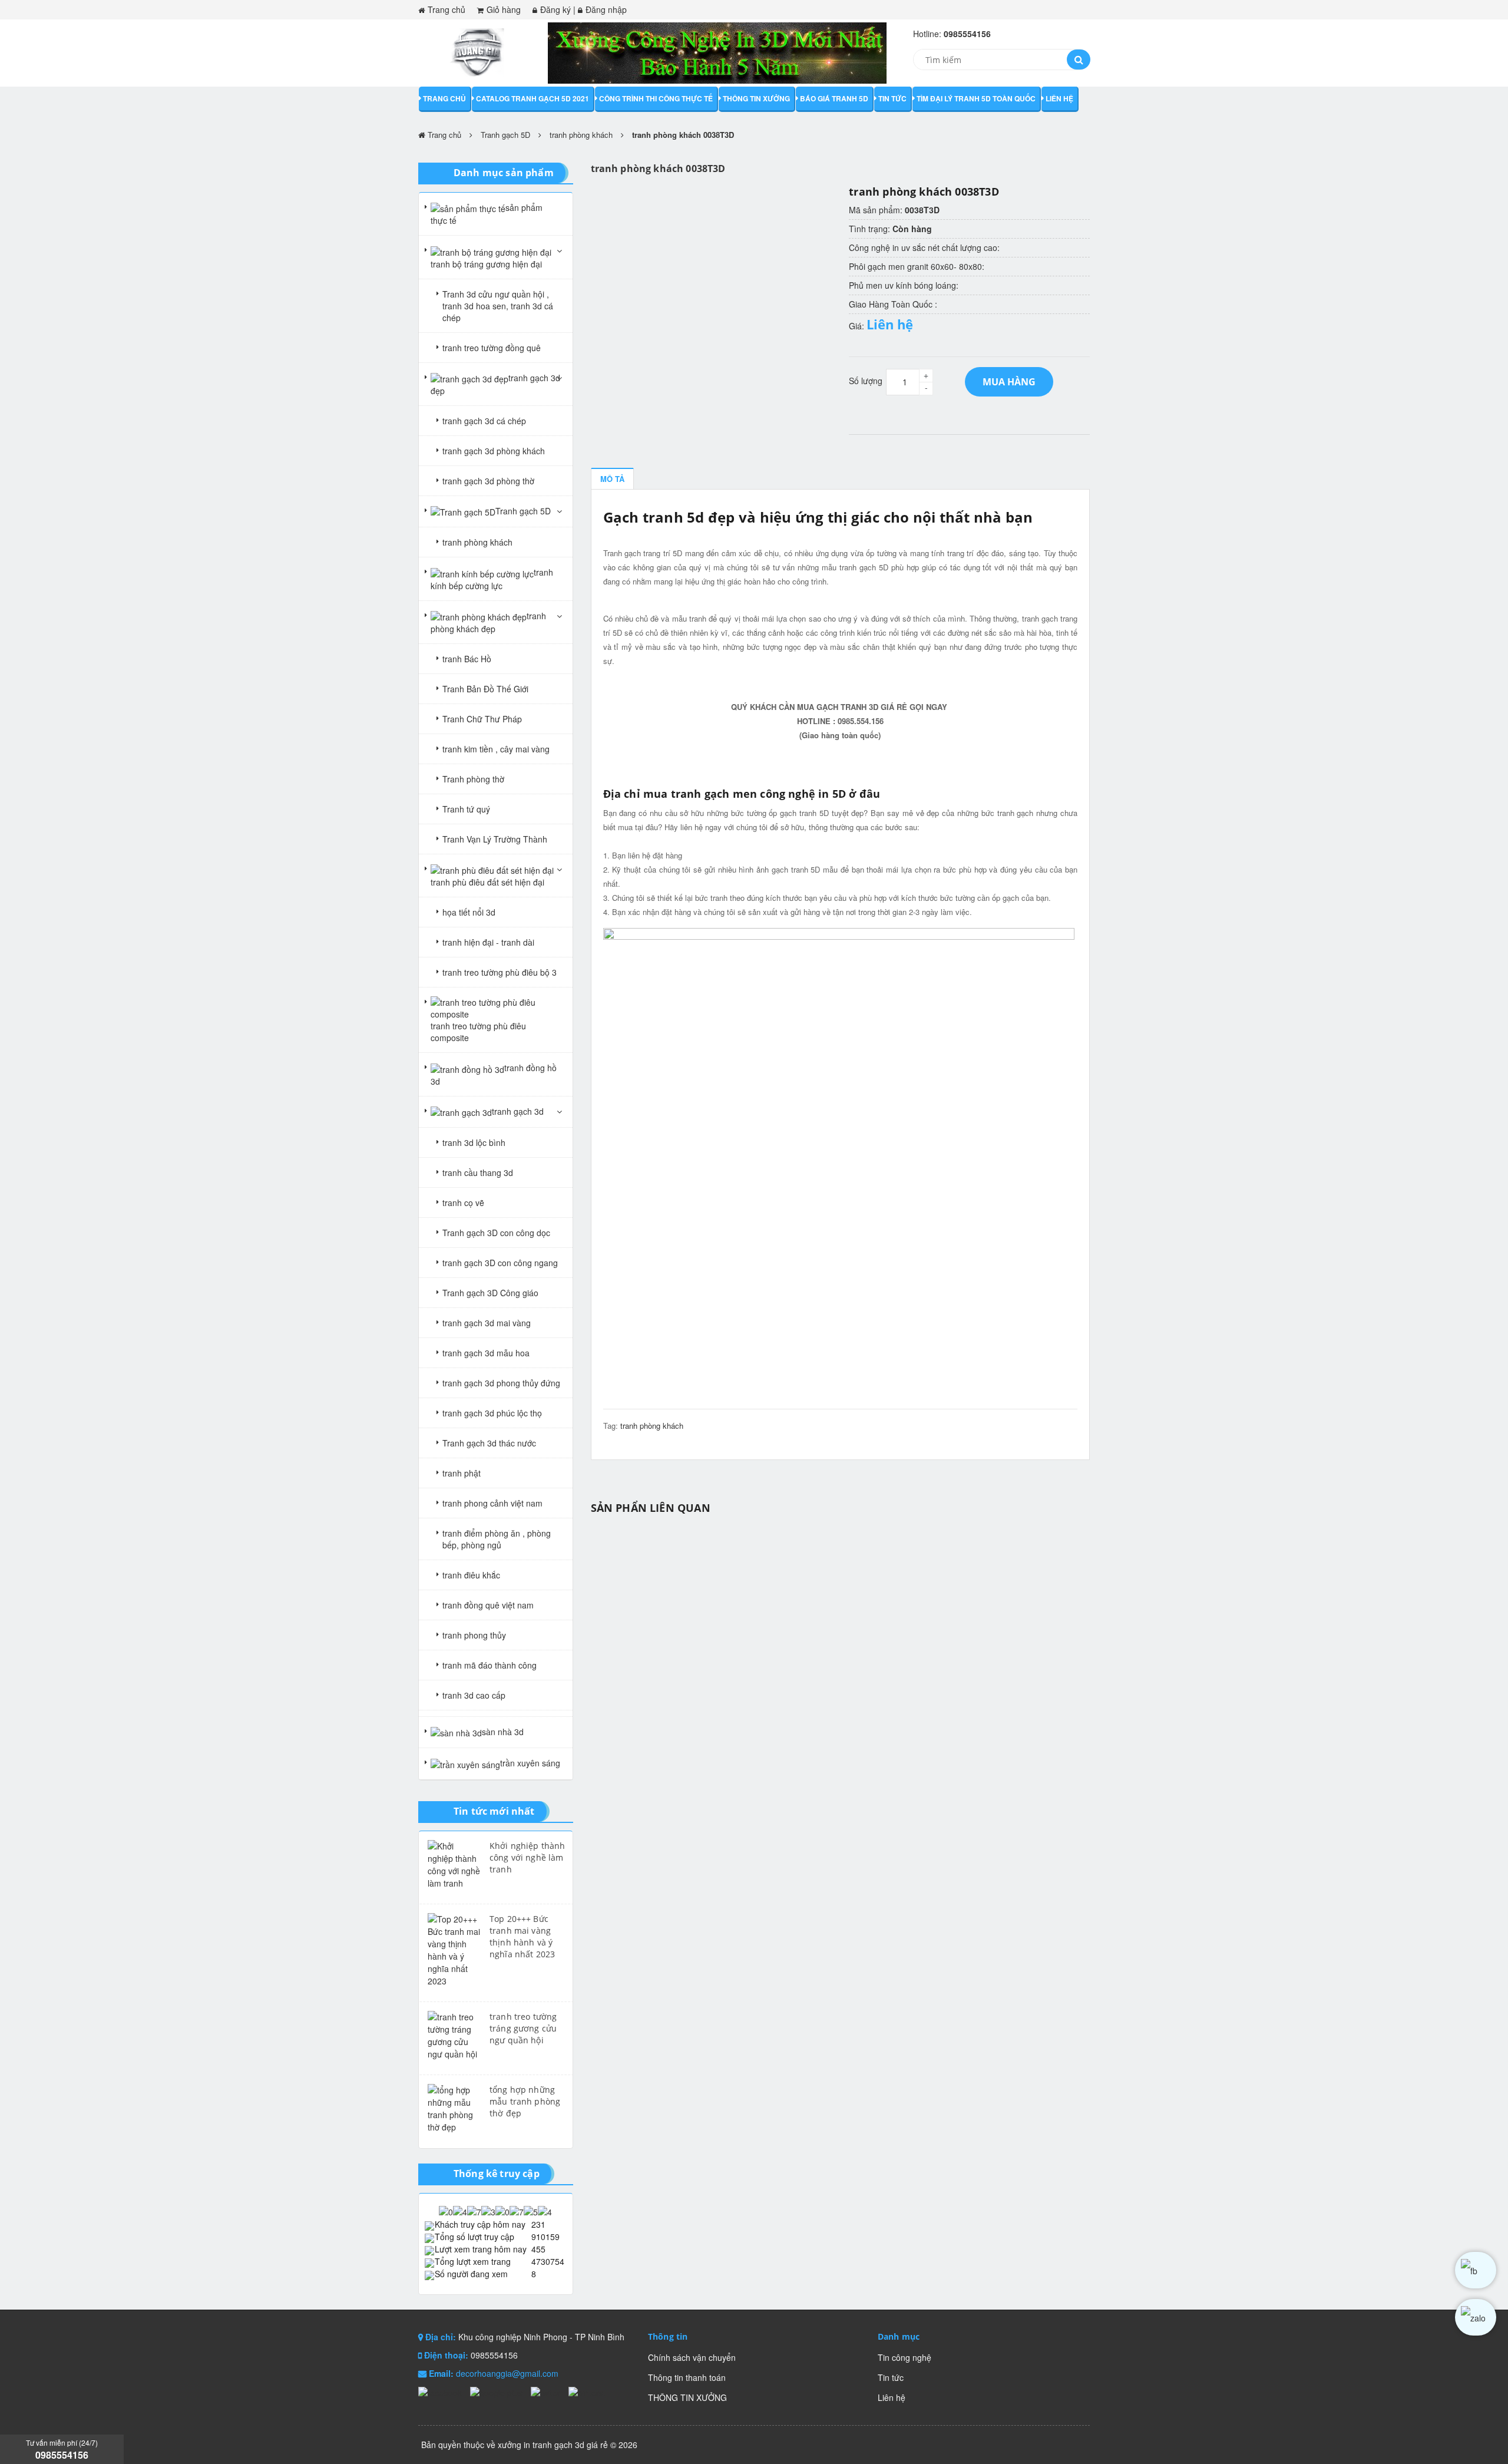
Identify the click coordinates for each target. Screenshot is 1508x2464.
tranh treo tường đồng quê (492, 348)
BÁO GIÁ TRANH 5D (834, 98)
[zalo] (1476, 2317)
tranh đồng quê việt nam (488, 1605)
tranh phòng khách (581, 135)
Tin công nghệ (905, 2357)
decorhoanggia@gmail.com (507, 2373)
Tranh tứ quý (466, 809)
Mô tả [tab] (612, 479)
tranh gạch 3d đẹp (495, 384)
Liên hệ (1059, 98)
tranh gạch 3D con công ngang (500, 1263)
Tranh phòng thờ (473, 779)
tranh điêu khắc (471, 1575)
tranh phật (462, 1473)
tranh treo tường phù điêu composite (478, 1032)
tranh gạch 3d (518, 1111)
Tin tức (892, 98)
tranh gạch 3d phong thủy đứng (501, 1383)
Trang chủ (447, 9)
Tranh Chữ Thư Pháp (482, 719)
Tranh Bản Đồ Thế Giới (485, 689)
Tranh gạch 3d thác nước (489, 1443)
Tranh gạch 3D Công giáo (490, 1293)
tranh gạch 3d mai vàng (487, 1323)
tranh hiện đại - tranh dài (488, 942)
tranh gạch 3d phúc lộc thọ (492, 1413)
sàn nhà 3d (503, 1732)
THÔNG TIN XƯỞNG (756, 98)
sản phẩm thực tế (487, 214)
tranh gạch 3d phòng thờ (488, 481)
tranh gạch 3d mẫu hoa (486, 1353)
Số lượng (866, 381)
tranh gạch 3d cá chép (484, 421)
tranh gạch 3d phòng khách (494, 451)
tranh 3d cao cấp (474, 1695)
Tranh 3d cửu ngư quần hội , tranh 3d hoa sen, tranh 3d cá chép (498, 306)
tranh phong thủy (474, 1635)
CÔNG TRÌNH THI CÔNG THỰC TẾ (656, 98)
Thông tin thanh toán (687, 2377)
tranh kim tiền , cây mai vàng (496, 749)
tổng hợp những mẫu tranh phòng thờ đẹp (525, 2101)
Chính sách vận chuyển (692, 2357)
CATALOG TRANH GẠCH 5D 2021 (533, 98)
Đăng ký (555, 9)
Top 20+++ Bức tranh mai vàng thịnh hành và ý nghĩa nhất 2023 (522, 1936)
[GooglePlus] (497, 2392)
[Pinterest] (587, 2392)
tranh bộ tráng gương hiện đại (486, 264)
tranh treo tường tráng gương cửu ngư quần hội (523, 2028)
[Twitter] (547, 2392)
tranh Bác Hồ (467, 659)
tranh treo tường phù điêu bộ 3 (500, 972)
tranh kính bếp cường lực (492, 579)
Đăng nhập (606, 9)
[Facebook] (441, 2392)
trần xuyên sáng (530, 1763)
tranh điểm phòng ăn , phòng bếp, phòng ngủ (497, 1539)
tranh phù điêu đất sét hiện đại (487, 882)
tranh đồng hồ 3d (494, 1074)
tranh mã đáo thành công (490, 1665)
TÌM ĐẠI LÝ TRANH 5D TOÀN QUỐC (976, 98)
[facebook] (1476, 2270)
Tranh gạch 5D (505, 135)
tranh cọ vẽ (463, 1203)
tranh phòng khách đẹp (488, 622)
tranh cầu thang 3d (478, 1172)
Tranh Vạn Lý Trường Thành (495, 839)
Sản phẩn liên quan (651, 1508)
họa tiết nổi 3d (469, 912)
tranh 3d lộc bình (474, 1142)
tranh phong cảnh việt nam (492, 1503)
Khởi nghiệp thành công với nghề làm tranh (527, 1857)
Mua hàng (1009, 382)
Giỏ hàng (504, 9)
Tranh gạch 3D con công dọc (496, 1233)
